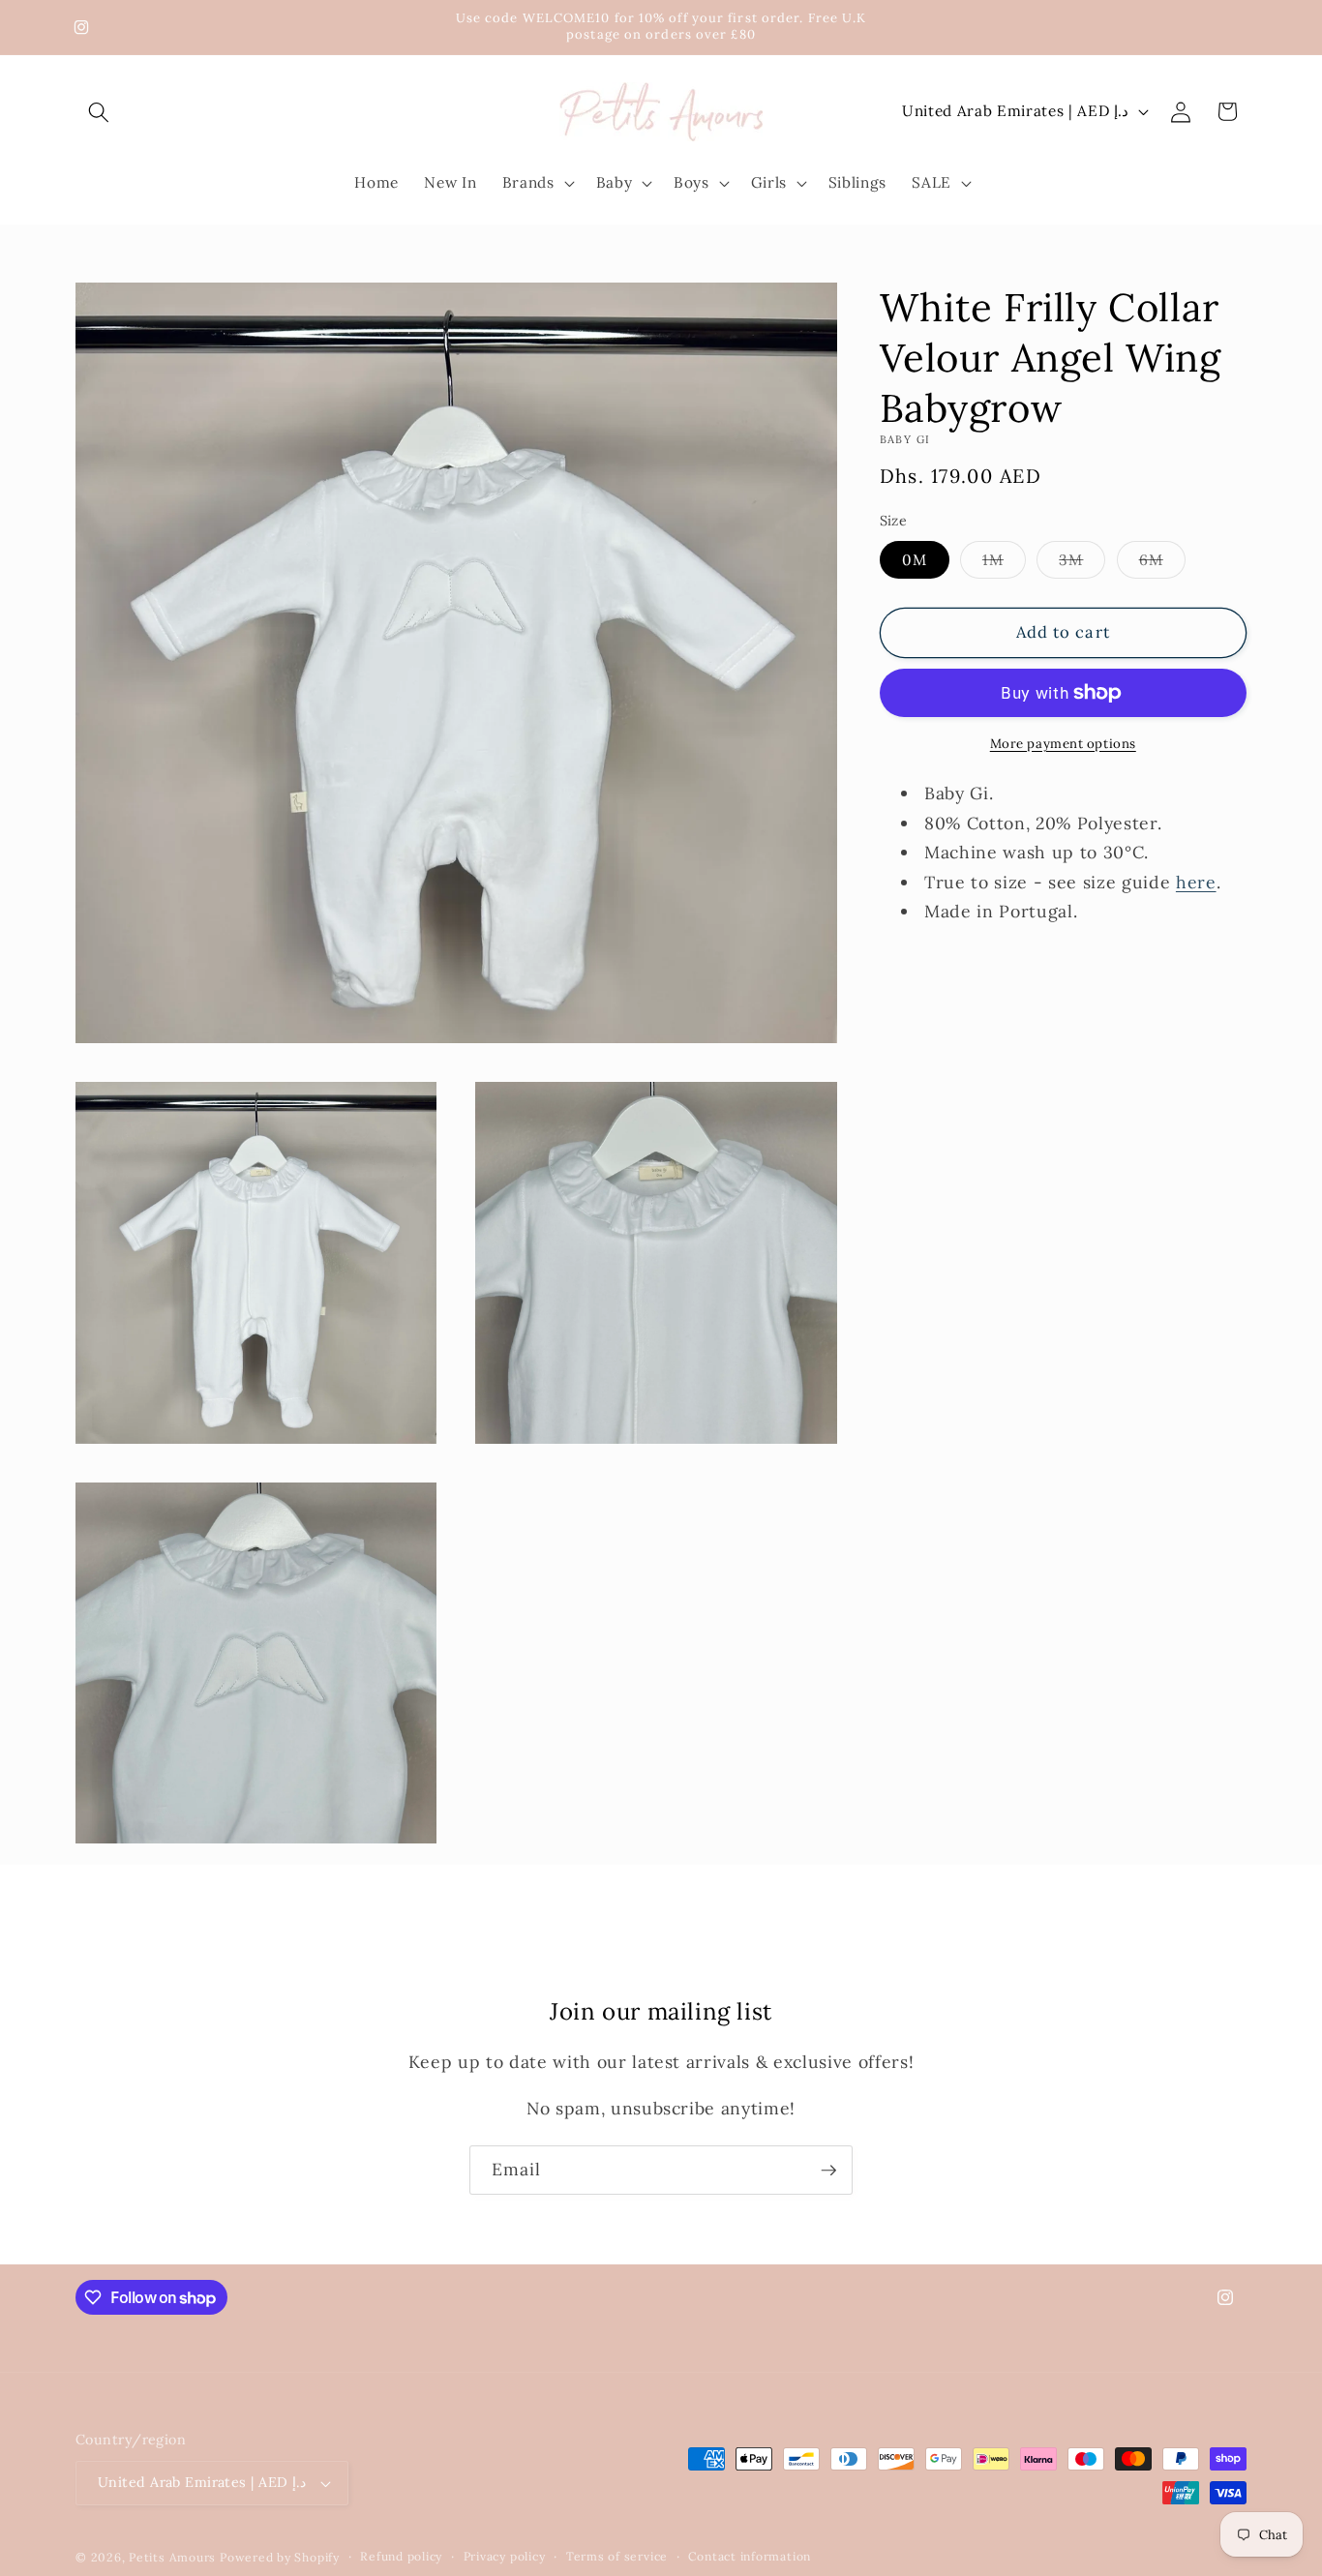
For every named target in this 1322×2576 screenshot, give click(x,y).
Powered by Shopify (280, 2557)
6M (1162, 564)
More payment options (1063, 744)
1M (1004, 564)
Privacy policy (505, 2557)
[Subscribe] (828, 2171)
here (1196, 881)
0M (915, 560)
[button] (99, 111)
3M (1082, 564)
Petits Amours (172, 2557)
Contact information (750, 2557)
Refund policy (401, 2557)
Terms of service (617, 2557)
